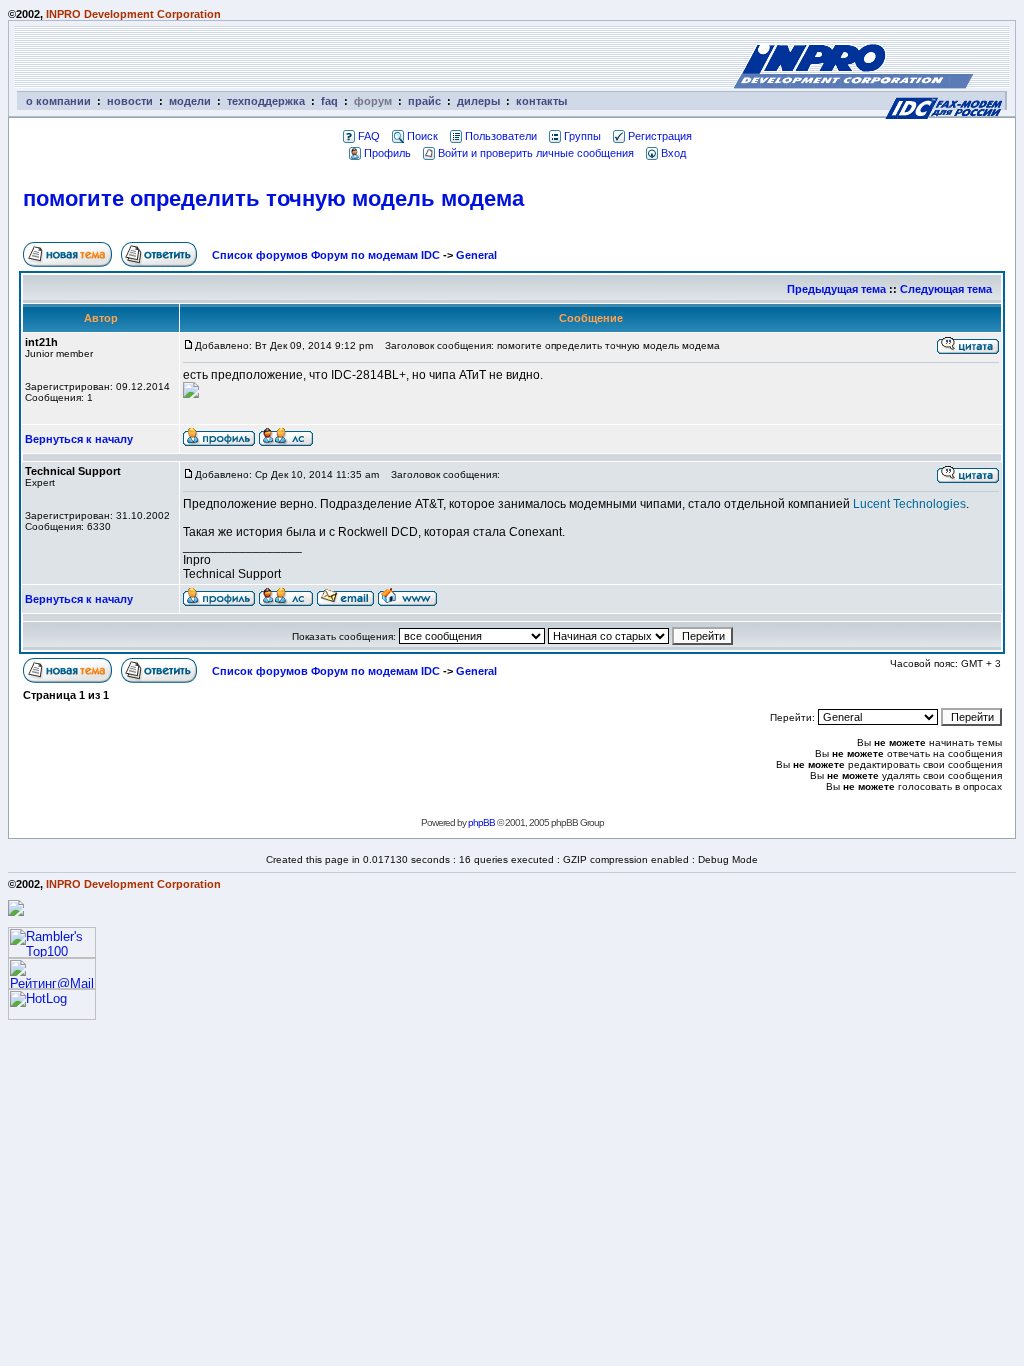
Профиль (387, 153)
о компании (58, 101)
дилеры (478, 101)
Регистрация (660, 136)
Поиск (422, 136)
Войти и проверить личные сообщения (536, 153)
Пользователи (501, 136)
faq (329, 101)
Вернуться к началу (79, 439)
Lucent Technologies (909, 504)
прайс (424, 101)
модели (190, 101)
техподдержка (266, 101)
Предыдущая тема (836, 289)
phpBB (481, 822)
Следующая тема (946, 289)
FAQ (369, 136)
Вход (673, 153)
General (476, 255)
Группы (582, 136)
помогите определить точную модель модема (273, 198)
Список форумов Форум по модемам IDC (326, 255)
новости (130, 101)
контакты (541, 101)
